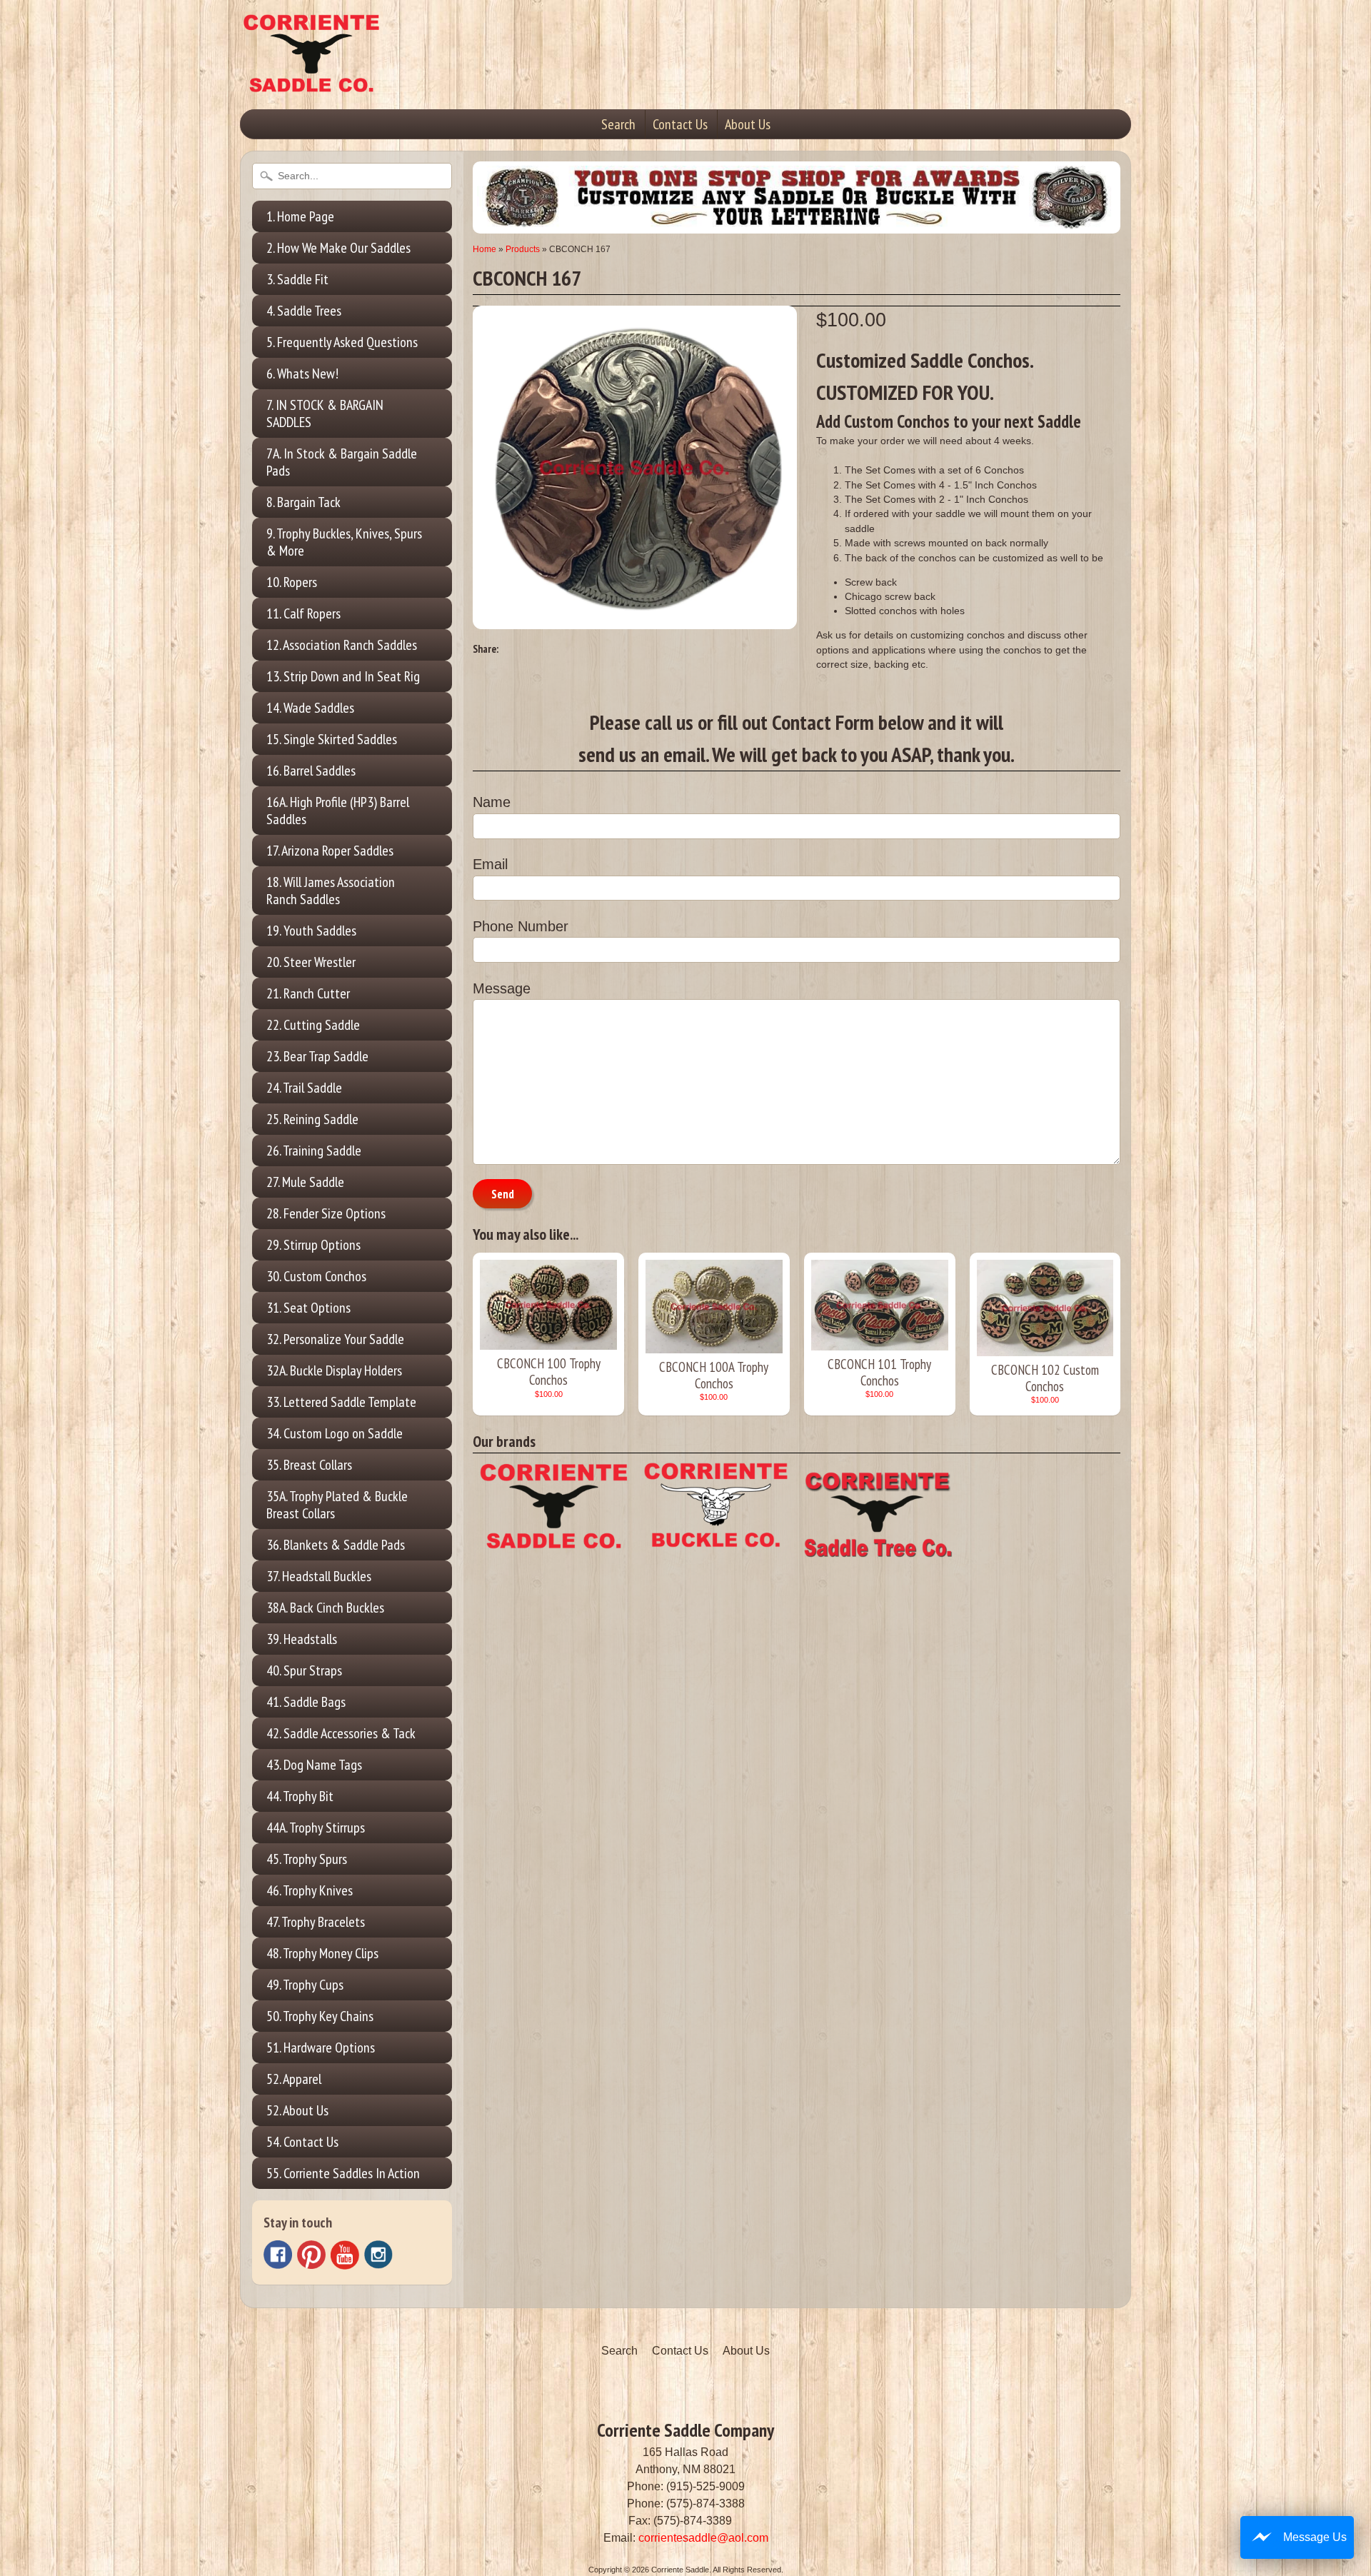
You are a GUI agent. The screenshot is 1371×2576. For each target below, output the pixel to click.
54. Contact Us (302, 2142)
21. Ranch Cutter (308, 993)
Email (490, 864)
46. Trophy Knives (310, 1890)
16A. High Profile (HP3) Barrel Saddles (338, 811)
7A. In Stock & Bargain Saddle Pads (342, 462)
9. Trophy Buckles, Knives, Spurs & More (344, 542)
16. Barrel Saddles (311, 771)
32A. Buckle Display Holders (334, 1370)
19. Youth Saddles (311, 931)
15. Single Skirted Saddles (332, 739)
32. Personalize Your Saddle (335, 1339)
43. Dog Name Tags (314, 1765)
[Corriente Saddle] (311, 78)
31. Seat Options (308, 1308)
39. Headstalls (302, 1639)
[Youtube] (345, 2255)
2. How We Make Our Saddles (338, 248)
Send (503, 1194)
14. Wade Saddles (310, 708)
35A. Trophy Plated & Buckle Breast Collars (337, 1505)
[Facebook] (278, 2255)
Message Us (1315, 2537)
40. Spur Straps (304, 1670)
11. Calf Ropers (303, 613)
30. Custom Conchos (316, 1276)
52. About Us (297, 2110)
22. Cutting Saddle (313, 1025)
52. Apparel (294, 2079)
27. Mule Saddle (305, 1182)
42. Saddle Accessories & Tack (341, 1733)
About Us (748, 124)
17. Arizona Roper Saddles (330, 851)
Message (502, 988)
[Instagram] (378, 2255)
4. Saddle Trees (304, 311)
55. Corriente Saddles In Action (343, 2173)
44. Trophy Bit (300, 1796)
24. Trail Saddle (304, 1088)
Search (618, 124)
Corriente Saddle (680, 2570)
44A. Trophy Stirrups (316, 1828)
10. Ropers (292, 582)
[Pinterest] (311, 2255)
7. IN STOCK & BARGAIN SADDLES (325, 414)
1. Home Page (300, 216)
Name (492, 802)
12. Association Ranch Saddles (342, 645)
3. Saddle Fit (297, 279)
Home (484, 249)
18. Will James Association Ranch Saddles (331, 891)
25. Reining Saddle (312, 1119)
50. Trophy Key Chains (320, 2016)
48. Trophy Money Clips (322, 1953)
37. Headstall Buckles (319, 1576)
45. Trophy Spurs (307, 1859)
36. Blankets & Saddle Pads (336, 1545)
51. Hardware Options (321, 2048)
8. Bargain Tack (303, 502)
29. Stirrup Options (313, 1245)
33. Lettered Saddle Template (341, 1402)
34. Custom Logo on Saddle (335, 1433)
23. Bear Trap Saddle (317, 1056)
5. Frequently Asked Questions (342, 342)
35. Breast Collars (309, 1465)
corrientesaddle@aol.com (703, 2538)
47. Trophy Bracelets (316, 1922)
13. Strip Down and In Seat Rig (343, 676)
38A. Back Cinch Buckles (325, 1608)
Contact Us (680, 124)
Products (523, 249)
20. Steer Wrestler (311, 962)
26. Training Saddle (314, 1151)
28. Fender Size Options (326, 1213)
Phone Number (521, 926)
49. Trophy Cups (305, 1985)
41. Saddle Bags (306, 1702)
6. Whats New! (302, 374)
